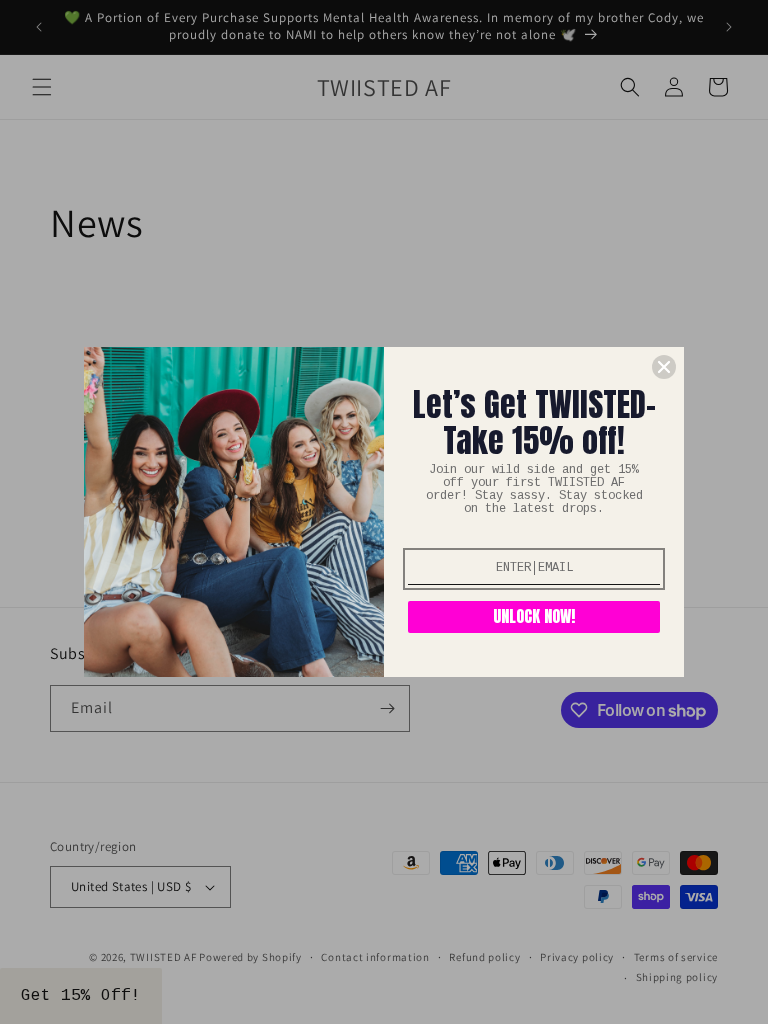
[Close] (664, 367)
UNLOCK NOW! (534, 616)
